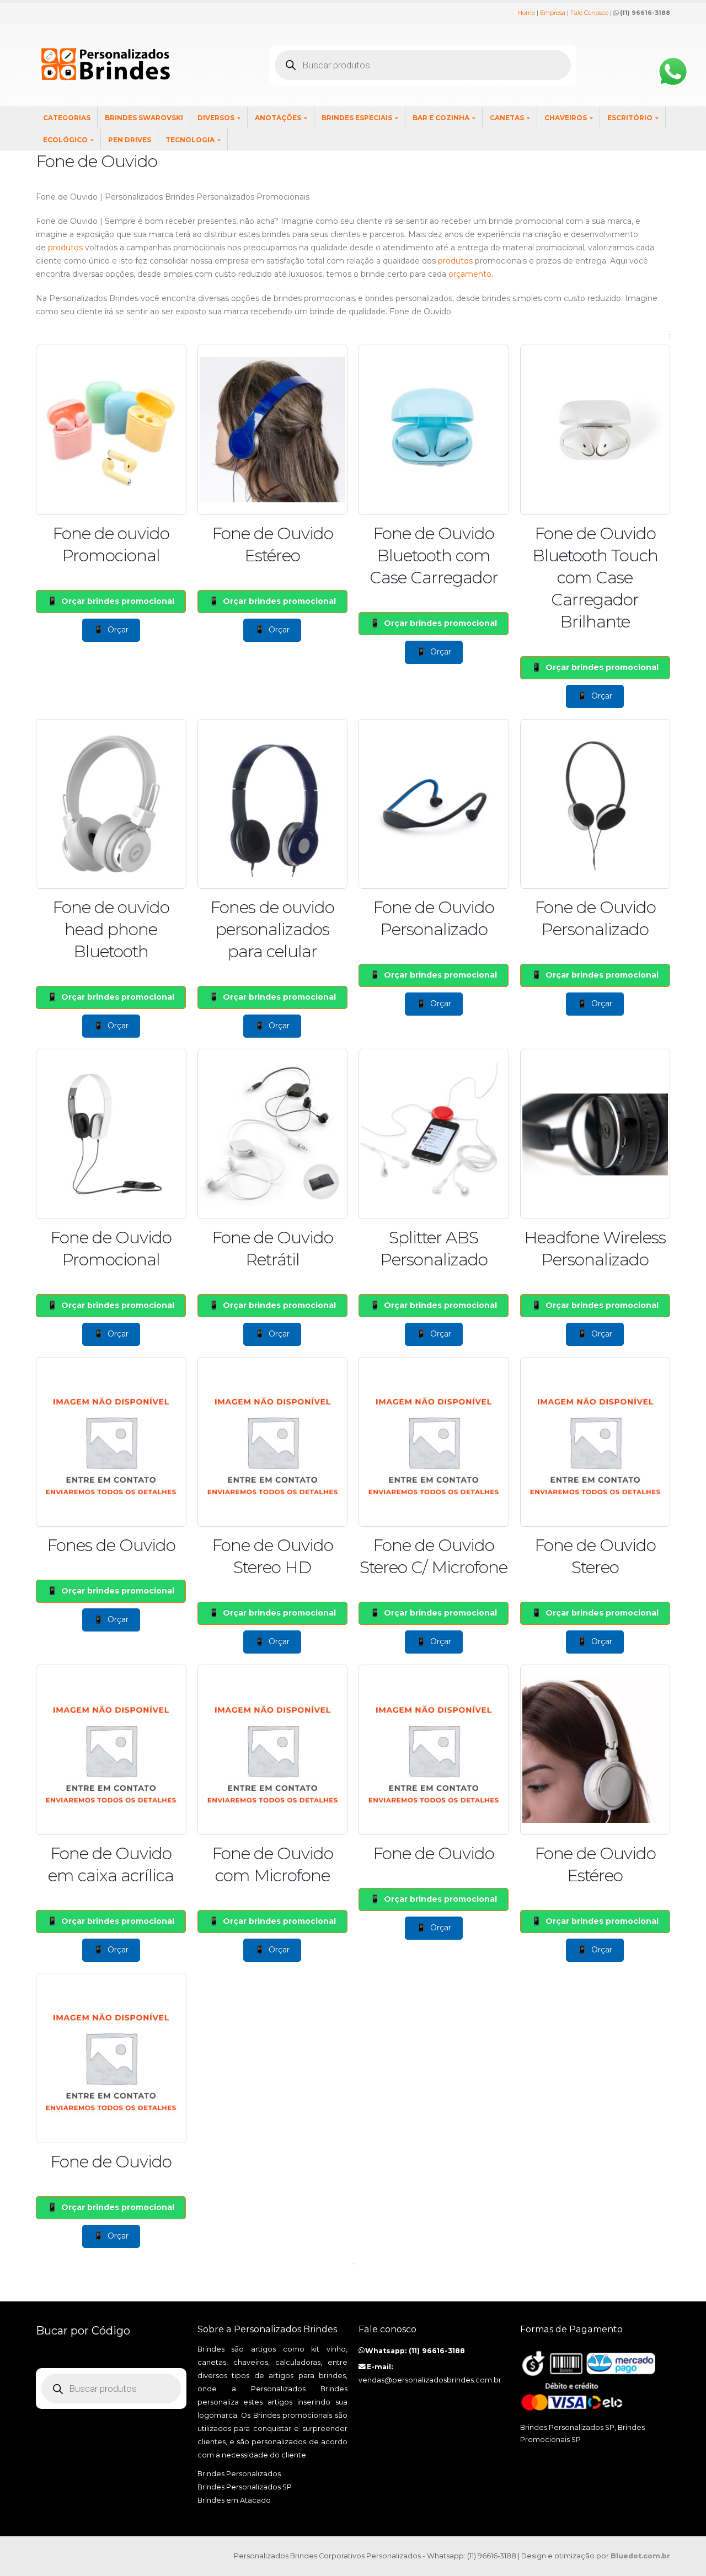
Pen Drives (130, 140)
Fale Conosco (589, 13)
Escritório (630, 118)
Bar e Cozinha (441, 118)
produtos (65, 248)
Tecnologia (190, 140)
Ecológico (65, 140)
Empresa (553, 13)
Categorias (67, 118)
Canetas (507, 118)
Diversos (216, 118)
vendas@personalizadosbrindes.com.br (430, 2380)
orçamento (470, 274)
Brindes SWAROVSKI (144, 118)
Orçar (118, 630)
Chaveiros (566, 118)
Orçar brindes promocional (118, 601)
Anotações (278, 118)
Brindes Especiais (357, 118)
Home (526, 13)
